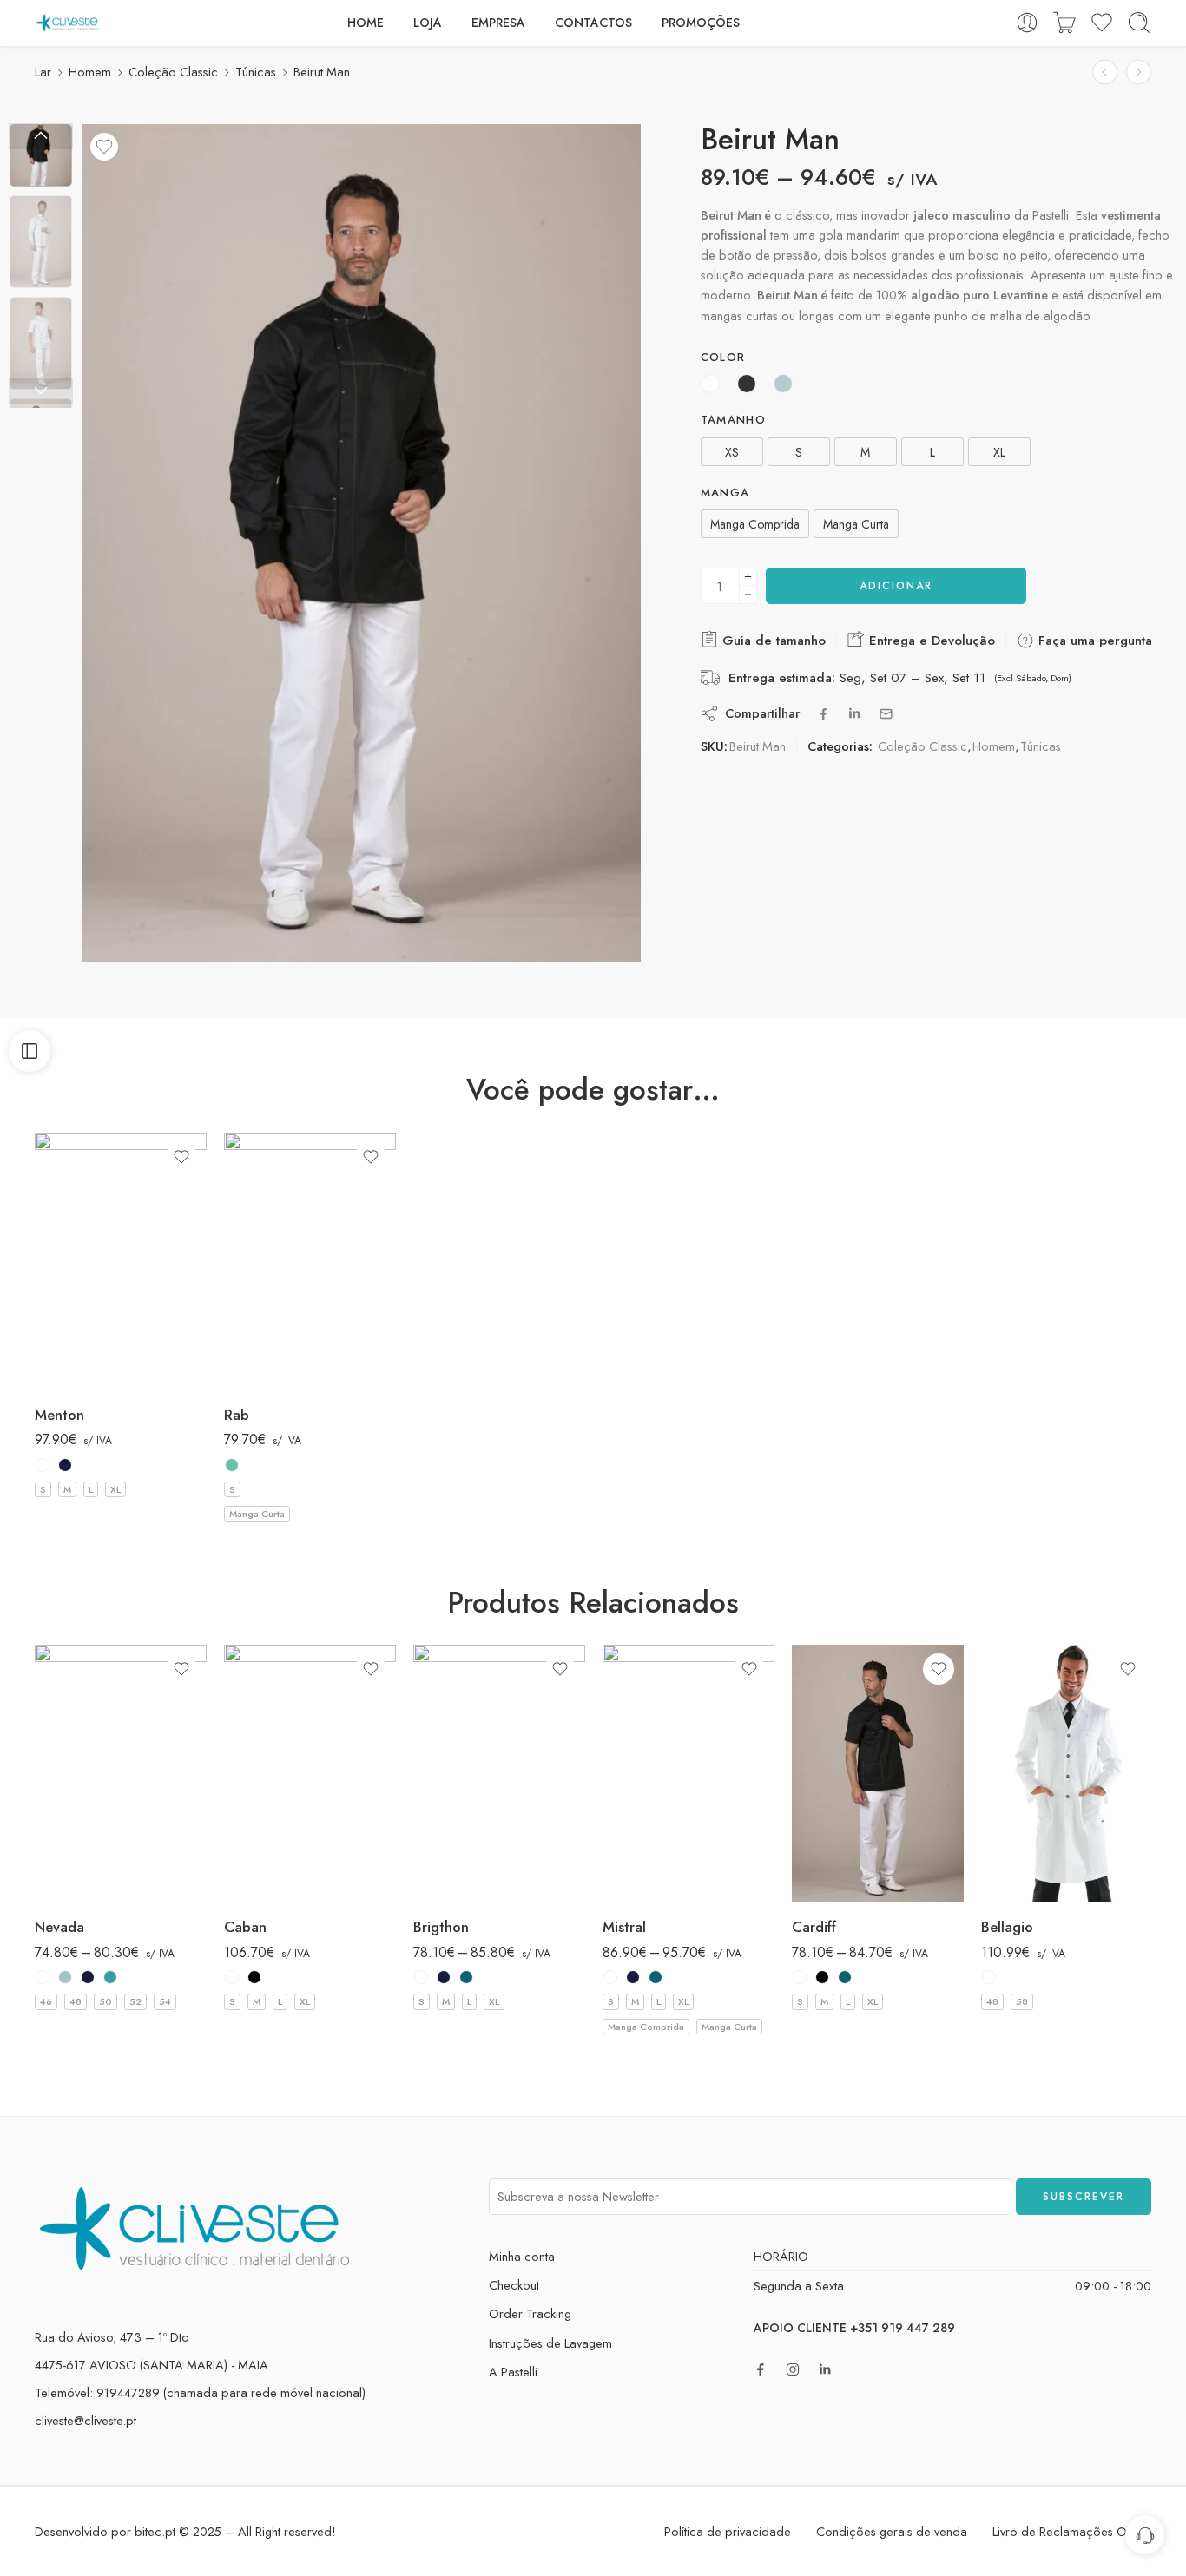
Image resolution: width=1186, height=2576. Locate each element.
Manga (725, 493)
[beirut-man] (41, 155)
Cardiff (814, 1927)
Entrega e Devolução (930, 641)
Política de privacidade (728, 2531)
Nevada (59, 1927)
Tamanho (733, 420)
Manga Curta (257, 1514)
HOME (366, 23)
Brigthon (441, 1927)
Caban (245, 1927)
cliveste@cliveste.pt (86, 2420)
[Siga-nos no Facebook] (761, 2369)
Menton (59, 1415)
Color (723, 358)
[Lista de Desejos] (104, 147)
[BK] (254, 1977)
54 (165, 2001)
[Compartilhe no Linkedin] (854, 713)
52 (135, 2001)
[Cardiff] (878, 1774)
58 (1022, 2001)
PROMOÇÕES (701, 23)
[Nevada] (121, 1774)
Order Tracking (530, 2313)
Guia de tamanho (772, 641)
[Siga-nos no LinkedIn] (825, 2369)
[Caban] (310, 1774)
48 (76, 2001)
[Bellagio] (1067, 1774)
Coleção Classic (173, 72)
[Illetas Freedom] (1105, 72)
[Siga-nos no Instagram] (793, 2369)
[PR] (466, 1977)
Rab (237, 1415)
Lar (43, 72)
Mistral (624, 1927)
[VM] (232, 1465)
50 (105, 2001)
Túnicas (256, 72)
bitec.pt (155, 2531)
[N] (65, 1465)
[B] (43, 1465)
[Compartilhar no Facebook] (824, 714)
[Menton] (121, 1262)
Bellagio (1007, 1927)
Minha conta (522, 2256)
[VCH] (110, 1977)
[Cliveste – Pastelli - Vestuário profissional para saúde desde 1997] (68, 23)
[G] (65, 1977)
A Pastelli (513, 2372)
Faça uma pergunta (1093, 641)
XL (115, 1489)
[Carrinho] (1064, 23)
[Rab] (310, 1262)
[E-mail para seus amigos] (886, 714)
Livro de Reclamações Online (1072, 2531)
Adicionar (896, 586)
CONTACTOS (593, 23)
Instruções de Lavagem (550, 2343)
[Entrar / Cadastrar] (1027, 23)
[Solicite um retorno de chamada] (1145, 2535)
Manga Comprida (646, 2027)
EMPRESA (498, 23)
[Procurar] (1139, 23)
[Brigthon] (1139, 72)
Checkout (514, 2285)
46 (46, 2001)
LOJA (428, 23)
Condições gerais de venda (892, 2531)
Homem (90, 72)
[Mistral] (689, 1774)
